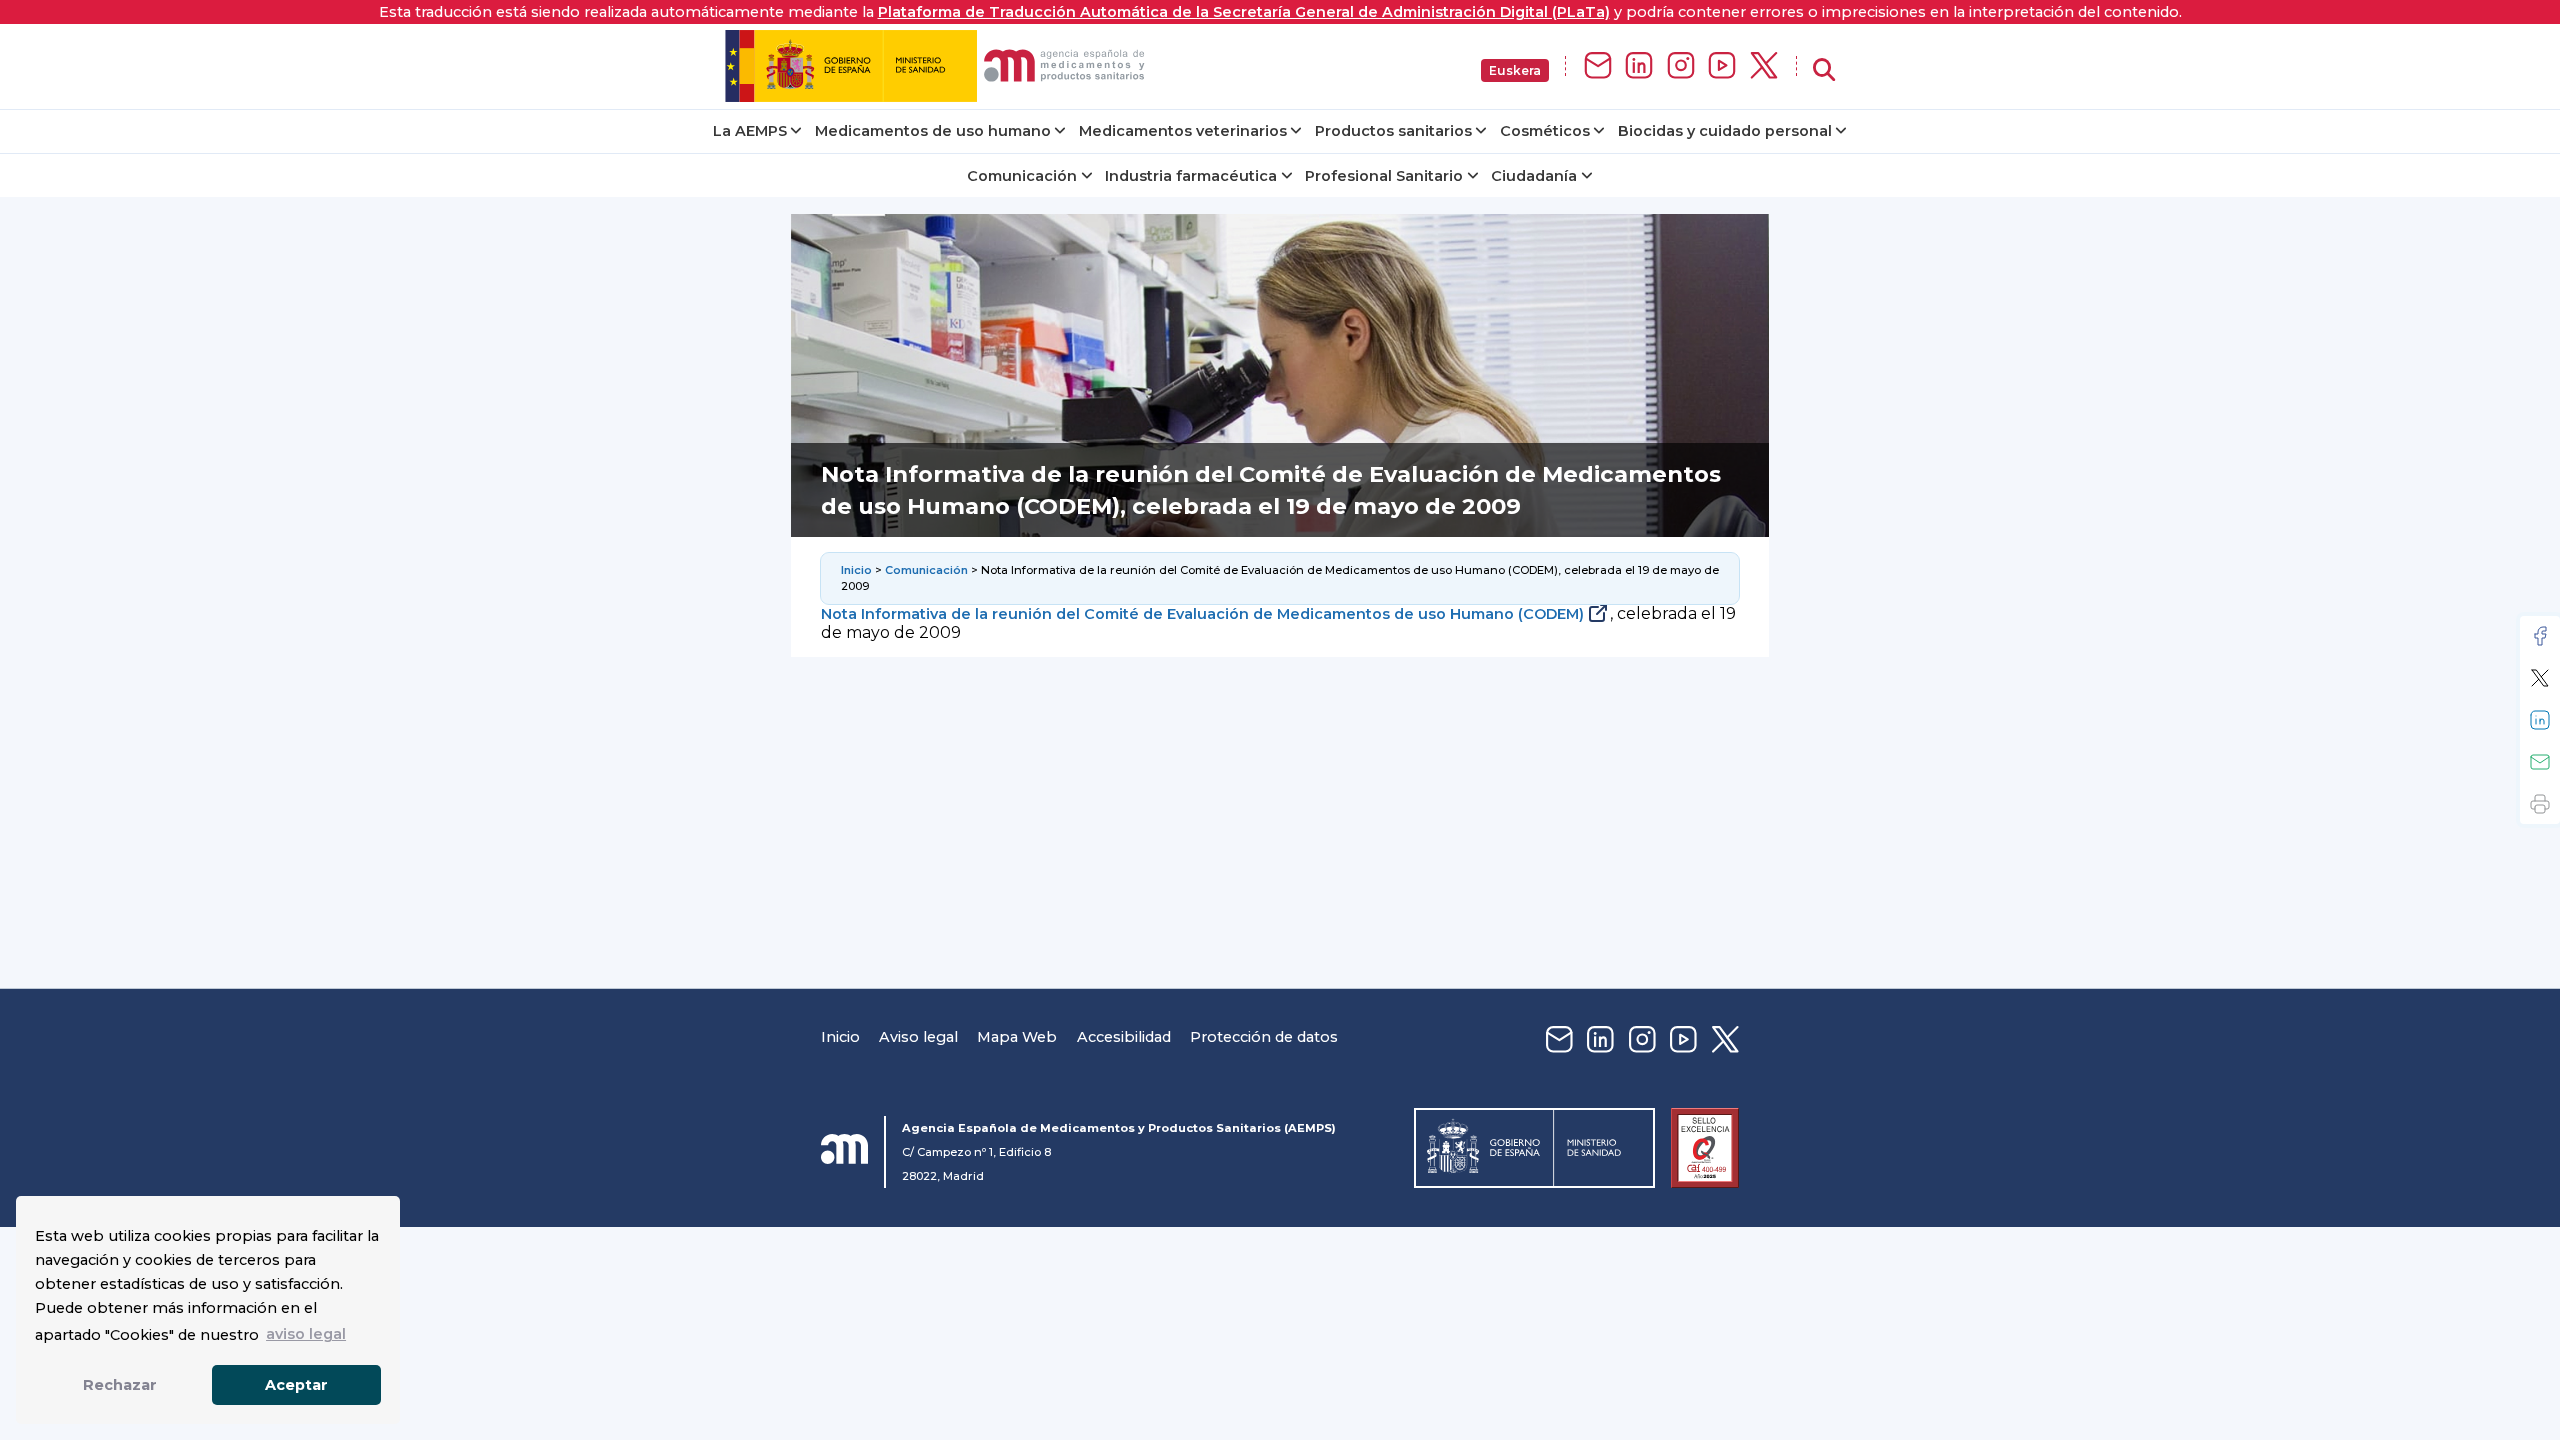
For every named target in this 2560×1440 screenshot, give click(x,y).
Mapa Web (1017, 1037)
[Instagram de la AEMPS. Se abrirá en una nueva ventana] (1681, 66)
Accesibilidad (1124, 1037)
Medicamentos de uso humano (933, 131)
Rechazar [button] (120, 1385)
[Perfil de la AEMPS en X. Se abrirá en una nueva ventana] (1764, 66)
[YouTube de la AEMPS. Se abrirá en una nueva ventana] (1722, 66)
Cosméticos (1545, 131)
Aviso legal (918, 1037)
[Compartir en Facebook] (2540, 636)
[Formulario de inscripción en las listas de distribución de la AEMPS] (1598, 66)
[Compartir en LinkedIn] (2540, 720)
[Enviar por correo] (2540, 762)
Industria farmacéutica (1191, 176)
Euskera (1515, 70)
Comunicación (1022, 176)
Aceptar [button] (296, 1385)
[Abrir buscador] (1824, 70)
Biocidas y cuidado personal (1725, 131)
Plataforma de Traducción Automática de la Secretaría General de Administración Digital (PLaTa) (1244, 12)
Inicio (856, 570)
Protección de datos (1264, 1037)
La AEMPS (750, 131)
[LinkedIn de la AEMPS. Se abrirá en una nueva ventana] (1639, 66)
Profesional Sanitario (1384, 176)
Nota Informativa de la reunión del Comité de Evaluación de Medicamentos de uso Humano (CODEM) (1202, 614)
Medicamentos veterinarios (1183, 131)
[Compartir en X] (2540, 678)
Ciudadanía (1534, 176)
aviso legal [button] (306, 1334)
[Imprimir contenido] (2540, 804)
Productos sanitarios (1393, 131)
